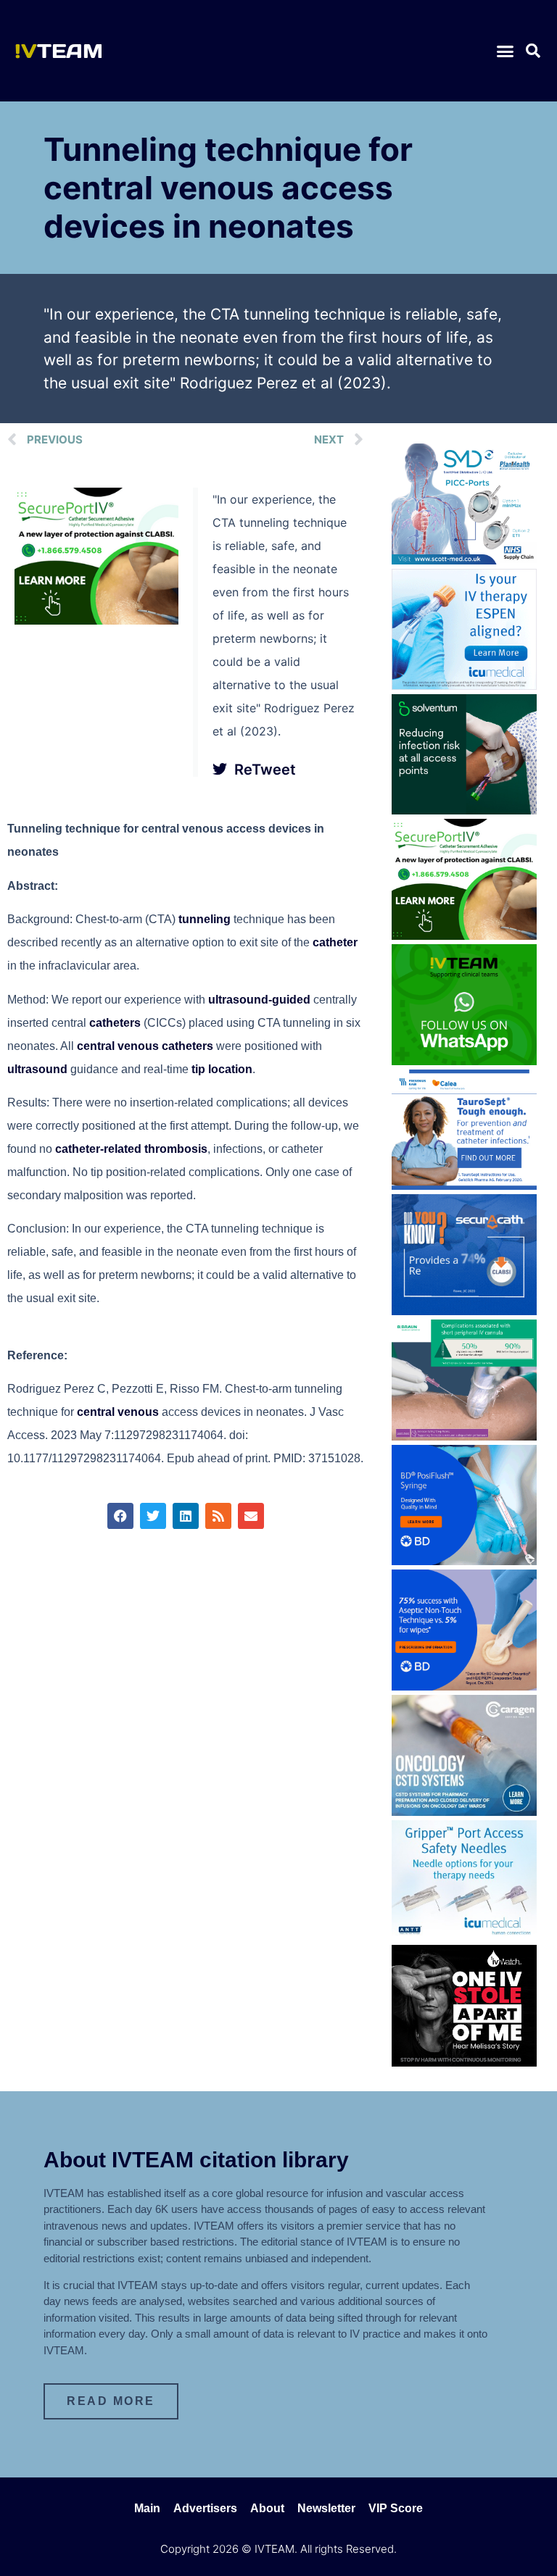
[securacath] (464, 1311)
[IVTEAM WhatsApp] (464, 1061)
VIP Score (396, 2508)
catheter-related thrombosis (131, 1149)
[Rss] (218, 1516)
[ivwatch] (464, 2062)
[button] (505, 51)
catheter (335, 942)
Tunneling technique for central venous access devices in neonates (228, 188)
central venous (118, 1412)
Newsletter (326, 2508)
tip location (222, 1069)
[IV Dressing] (464, 810)
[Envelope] (251, 1516)
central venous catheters (145, 1046)
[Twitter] (153, 1516)
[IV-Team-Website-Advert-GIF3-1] (464, 1436)
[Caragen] (464, 1812)
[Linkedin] (186, 1516)
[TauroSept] (464, 1185)
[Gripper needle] (464, 1936)
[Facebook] (120, 1516)
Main (147, 2508)
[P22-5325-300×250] (464, 685)
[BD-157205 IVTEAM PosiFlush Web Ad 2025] (464, 1561)
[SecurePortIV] (96, 620)
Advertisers (205, 2508)
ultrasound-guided (259, 1000)
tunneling (205, 919)
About (267, 2508)
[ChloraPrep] (464, 1686)
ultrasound (37, 1069)
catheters (115, 1023)
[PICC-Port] (464, 560)
